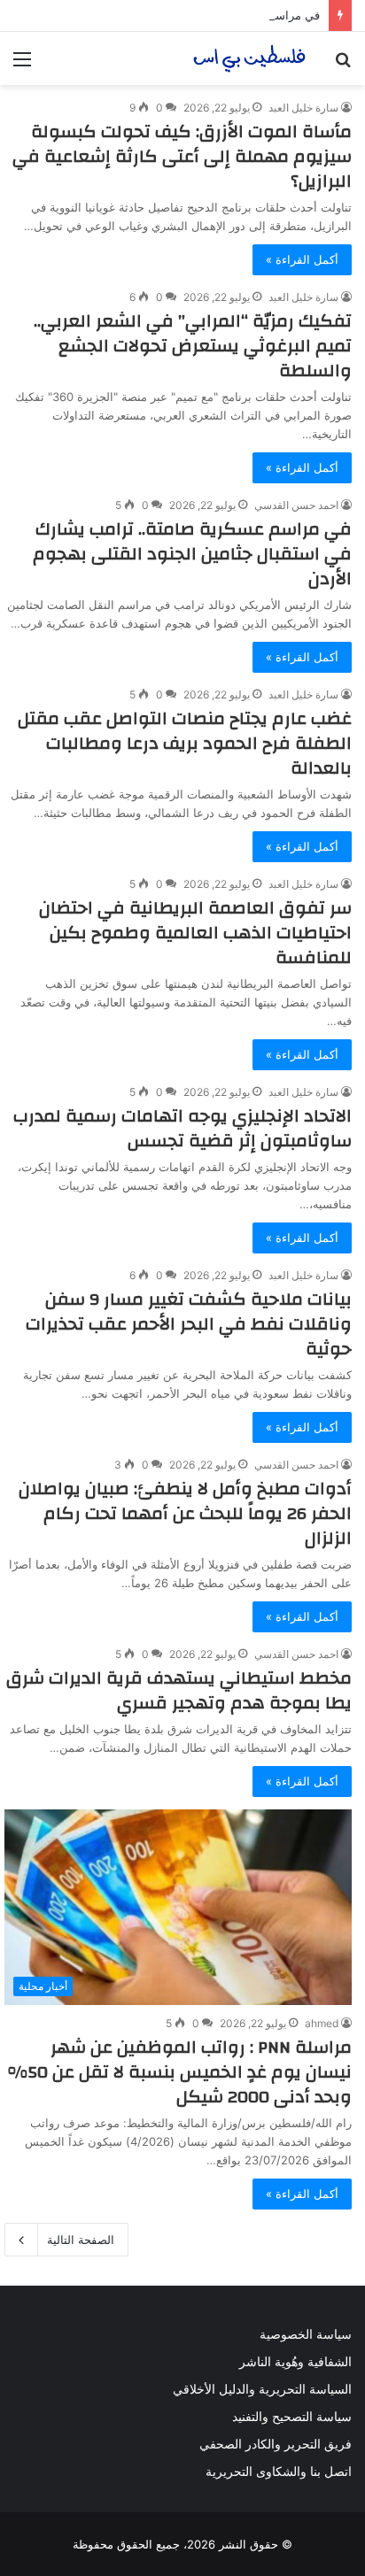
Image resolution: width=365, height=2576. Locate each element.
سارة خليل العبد (303, 108)
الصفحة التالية (81, 2240)
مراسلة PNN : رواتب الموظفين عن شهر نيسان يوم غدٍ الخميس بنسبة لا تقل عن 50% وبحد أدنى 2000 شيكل (180, 2072)
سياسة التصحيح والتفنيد (292, 2417)
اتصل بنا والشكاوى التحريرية (279, 2472)
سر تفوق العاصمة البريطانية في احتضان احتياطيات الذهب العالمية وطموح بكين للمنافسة (195, 933)
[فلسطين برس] (250, 58)
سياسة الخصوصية (306, 2334)
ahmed (322, 2023)
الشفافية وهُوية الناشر (295, 2362)
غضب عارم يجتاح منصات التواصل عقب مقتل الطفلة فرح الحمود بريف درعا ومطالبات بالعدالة (185, 743)
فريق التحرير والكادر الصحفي (276, 2444)
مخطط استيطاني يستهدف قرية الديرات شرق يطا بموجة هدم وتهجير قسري (179, 1690)
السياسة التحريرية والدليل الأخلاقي (262, 2389)
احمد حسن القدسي (296, 505)
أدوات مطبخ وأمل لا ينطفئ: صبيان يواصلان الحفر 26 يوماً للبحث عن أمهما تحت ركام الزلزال (185, 1513)
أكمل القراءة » (302, 259)
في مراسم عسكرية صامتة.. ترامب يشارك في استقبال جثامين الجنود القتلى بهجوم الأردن (192, 554)
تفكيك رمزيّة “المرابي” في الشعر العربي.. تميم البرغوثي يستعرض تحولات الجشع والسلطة (193, 346)
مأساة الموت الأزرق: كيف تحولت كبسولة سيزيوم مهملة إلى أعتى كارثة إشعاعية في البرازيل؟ (182, 156)
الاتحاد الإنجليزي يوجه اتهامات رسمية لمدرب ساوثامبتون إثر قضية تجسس (182, 1128)
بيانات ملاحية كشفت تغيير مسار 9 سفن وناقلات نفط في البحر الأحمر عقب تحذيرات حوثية (189, 1324)
